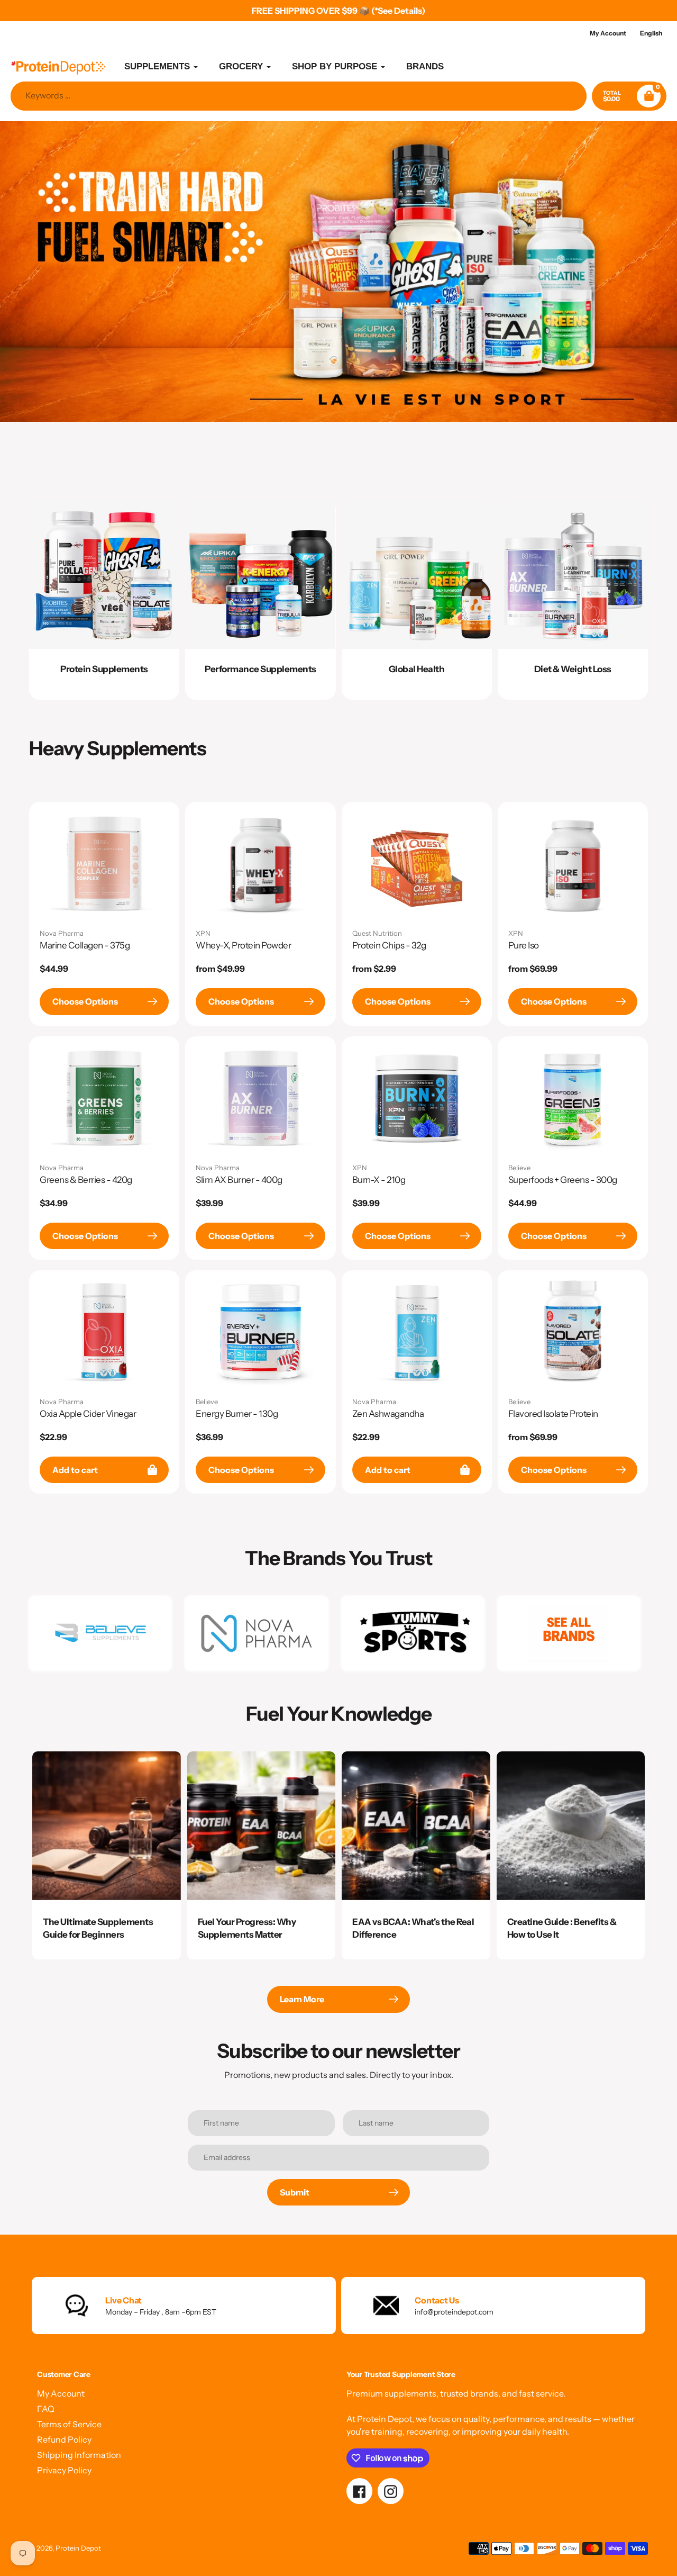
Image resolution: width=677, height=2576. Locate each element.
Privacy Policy (64, 2470)
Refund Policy (64, 2439)
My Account (61, 2393)
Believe (519, 1168)
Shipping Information (79, 2455)
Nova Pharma (62, 933)
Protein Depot (78, 2548)
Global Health (417, 669)
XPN (203, 933)
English (651, 33)
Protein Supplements (104, 669)
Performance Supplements (260, 669)
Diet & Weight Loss (573, 669)
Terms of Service (69, 2424)
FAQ (46, 2409)
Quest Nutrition (377, 933)
